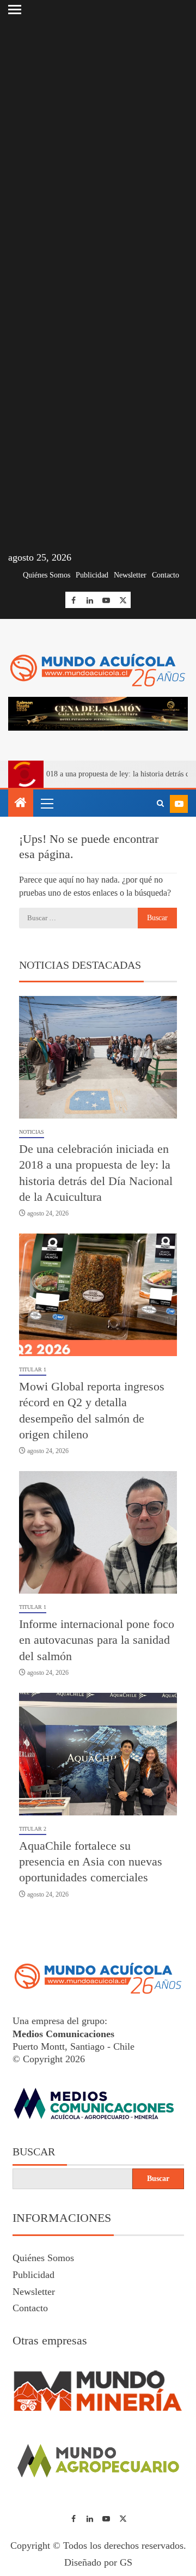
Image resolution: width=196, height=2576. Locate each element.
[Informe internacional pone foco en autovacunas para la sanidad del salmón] (98, 1532)
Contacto (166, 575)
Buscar (34, 2152)
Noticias (32, 1132)
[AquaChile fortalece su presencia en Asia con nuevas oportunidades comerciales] (98, 1754)
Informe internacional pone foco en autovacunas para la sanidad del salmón (97, 1640)
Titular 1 (33, 1369)
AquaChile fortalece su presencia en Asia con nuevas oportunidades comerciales (91, 1862)
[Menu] (46, 803)
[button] (46, 803)
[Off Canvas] (15, 10)
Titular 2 (33, 1829)
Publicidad (92, 575)
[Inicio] (21, 804)
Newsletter (130, 575)
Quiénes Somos (47, 575)
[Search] (160, 804)
